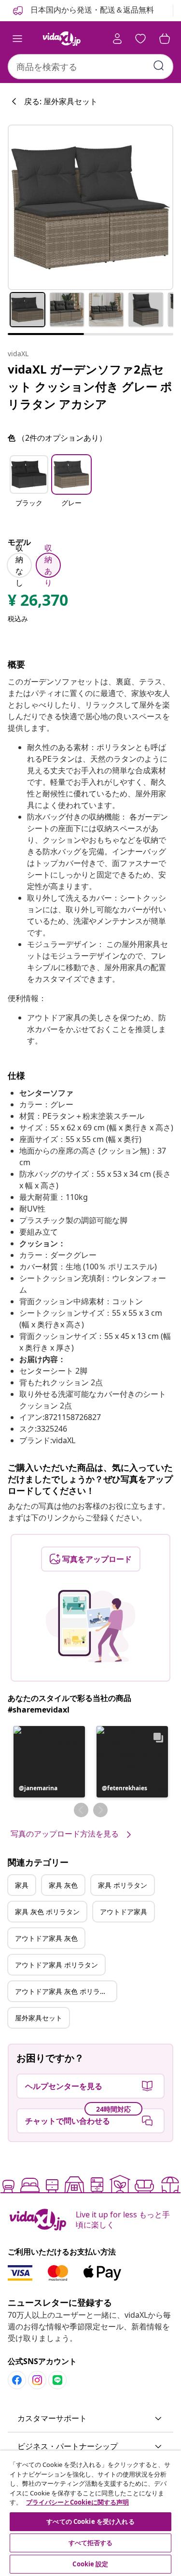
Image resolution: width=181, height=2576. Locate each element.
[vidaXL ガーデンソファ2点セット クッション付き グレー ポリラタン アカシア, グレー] (90, 207)
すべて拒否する (91, 2543)
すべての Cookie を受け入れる (90, 2521)
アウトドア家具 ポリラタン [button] (56, 1965)
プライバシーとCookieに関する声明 (77, 2502)
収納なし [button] (19, 565)
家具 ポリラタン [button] (123, 1885)
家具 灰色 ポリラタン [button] (47, 1912)
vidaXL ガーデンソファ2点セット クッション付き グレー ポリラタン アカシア (90, 386)
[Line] (57, 2380)
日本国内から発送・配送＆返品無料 (91, 10)
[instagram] (37, 2380)
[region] (90, 2513)
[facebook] (17, 2380)
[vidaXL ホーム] (62, 39)
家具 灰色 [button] (63, 1885)
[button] (29, 487)
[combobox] (90, 67)
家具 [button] (22, 1885)
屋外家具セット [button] (39, 2018)
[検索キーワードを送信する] (159, 66)
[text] (38, 602)
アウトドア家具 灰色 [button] (46, 1938)
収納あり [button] (48, 565)
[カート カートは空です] (165, 39)
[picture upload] (90, 1626)
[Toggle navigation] (17, 39)
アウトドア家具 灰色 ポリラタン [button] (64, 1991)
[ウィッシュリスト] (140, 39)
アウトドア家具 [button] (124, 1912)
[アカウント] (117, 39)
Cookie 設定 (90, 2564)
